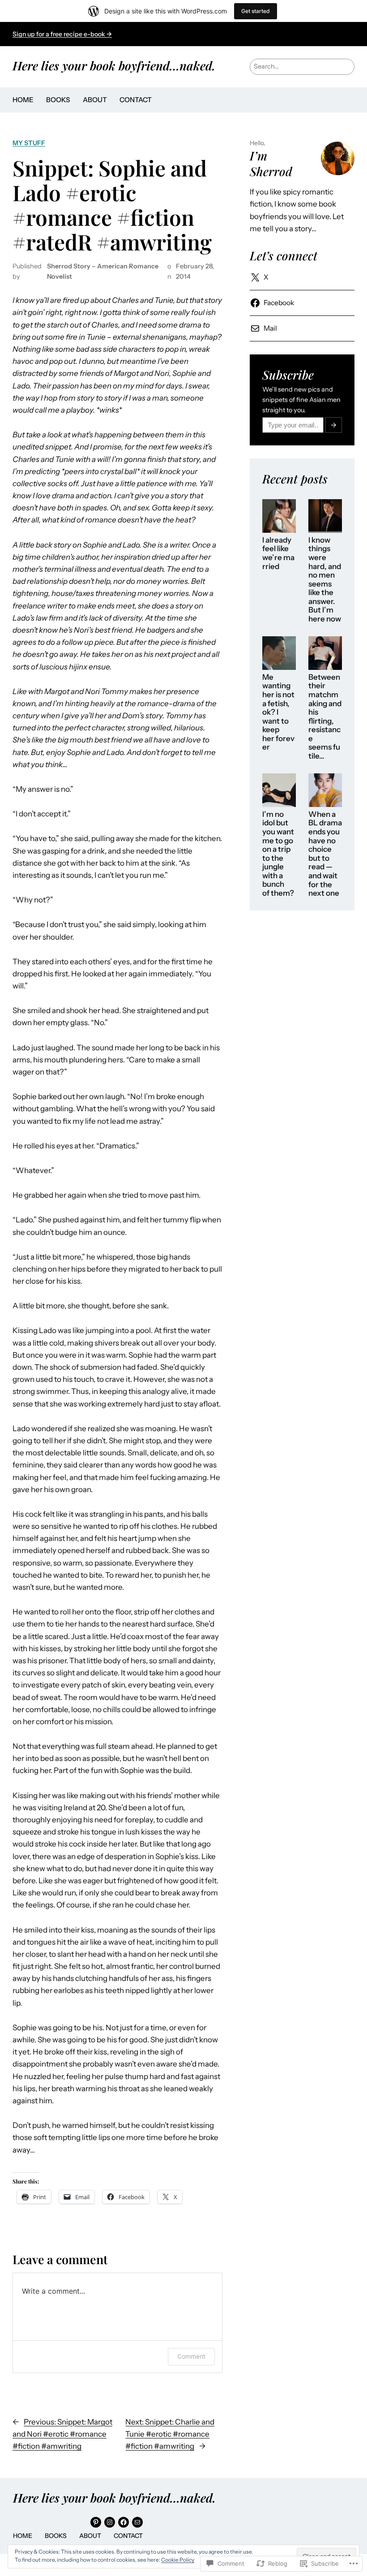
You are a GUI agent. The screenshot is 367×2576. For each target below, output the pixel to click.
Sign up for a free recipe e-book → (62, 34)
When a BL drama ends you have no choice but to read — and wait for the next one (325, 854)
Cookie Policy (178, 2560)
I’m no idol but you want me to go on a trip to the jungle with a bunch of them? (278, 854)
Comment (191, 2356)
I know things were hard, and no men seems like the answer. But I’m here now (325, 580)
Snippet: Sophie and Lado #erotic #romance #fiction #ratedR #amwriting (112, 205)
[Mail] (137, 2522)
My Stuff (29, 143)
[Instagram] (110, 2522)
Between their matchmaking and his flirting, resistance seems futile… (325, 717)
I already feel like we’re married (278, 553)
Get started (256, 11)
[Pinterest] (96, 2522)
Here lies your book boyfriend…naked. (114, 65)
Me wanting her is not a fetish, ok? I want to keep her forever (278, 712)
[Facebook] (124, 2522)
